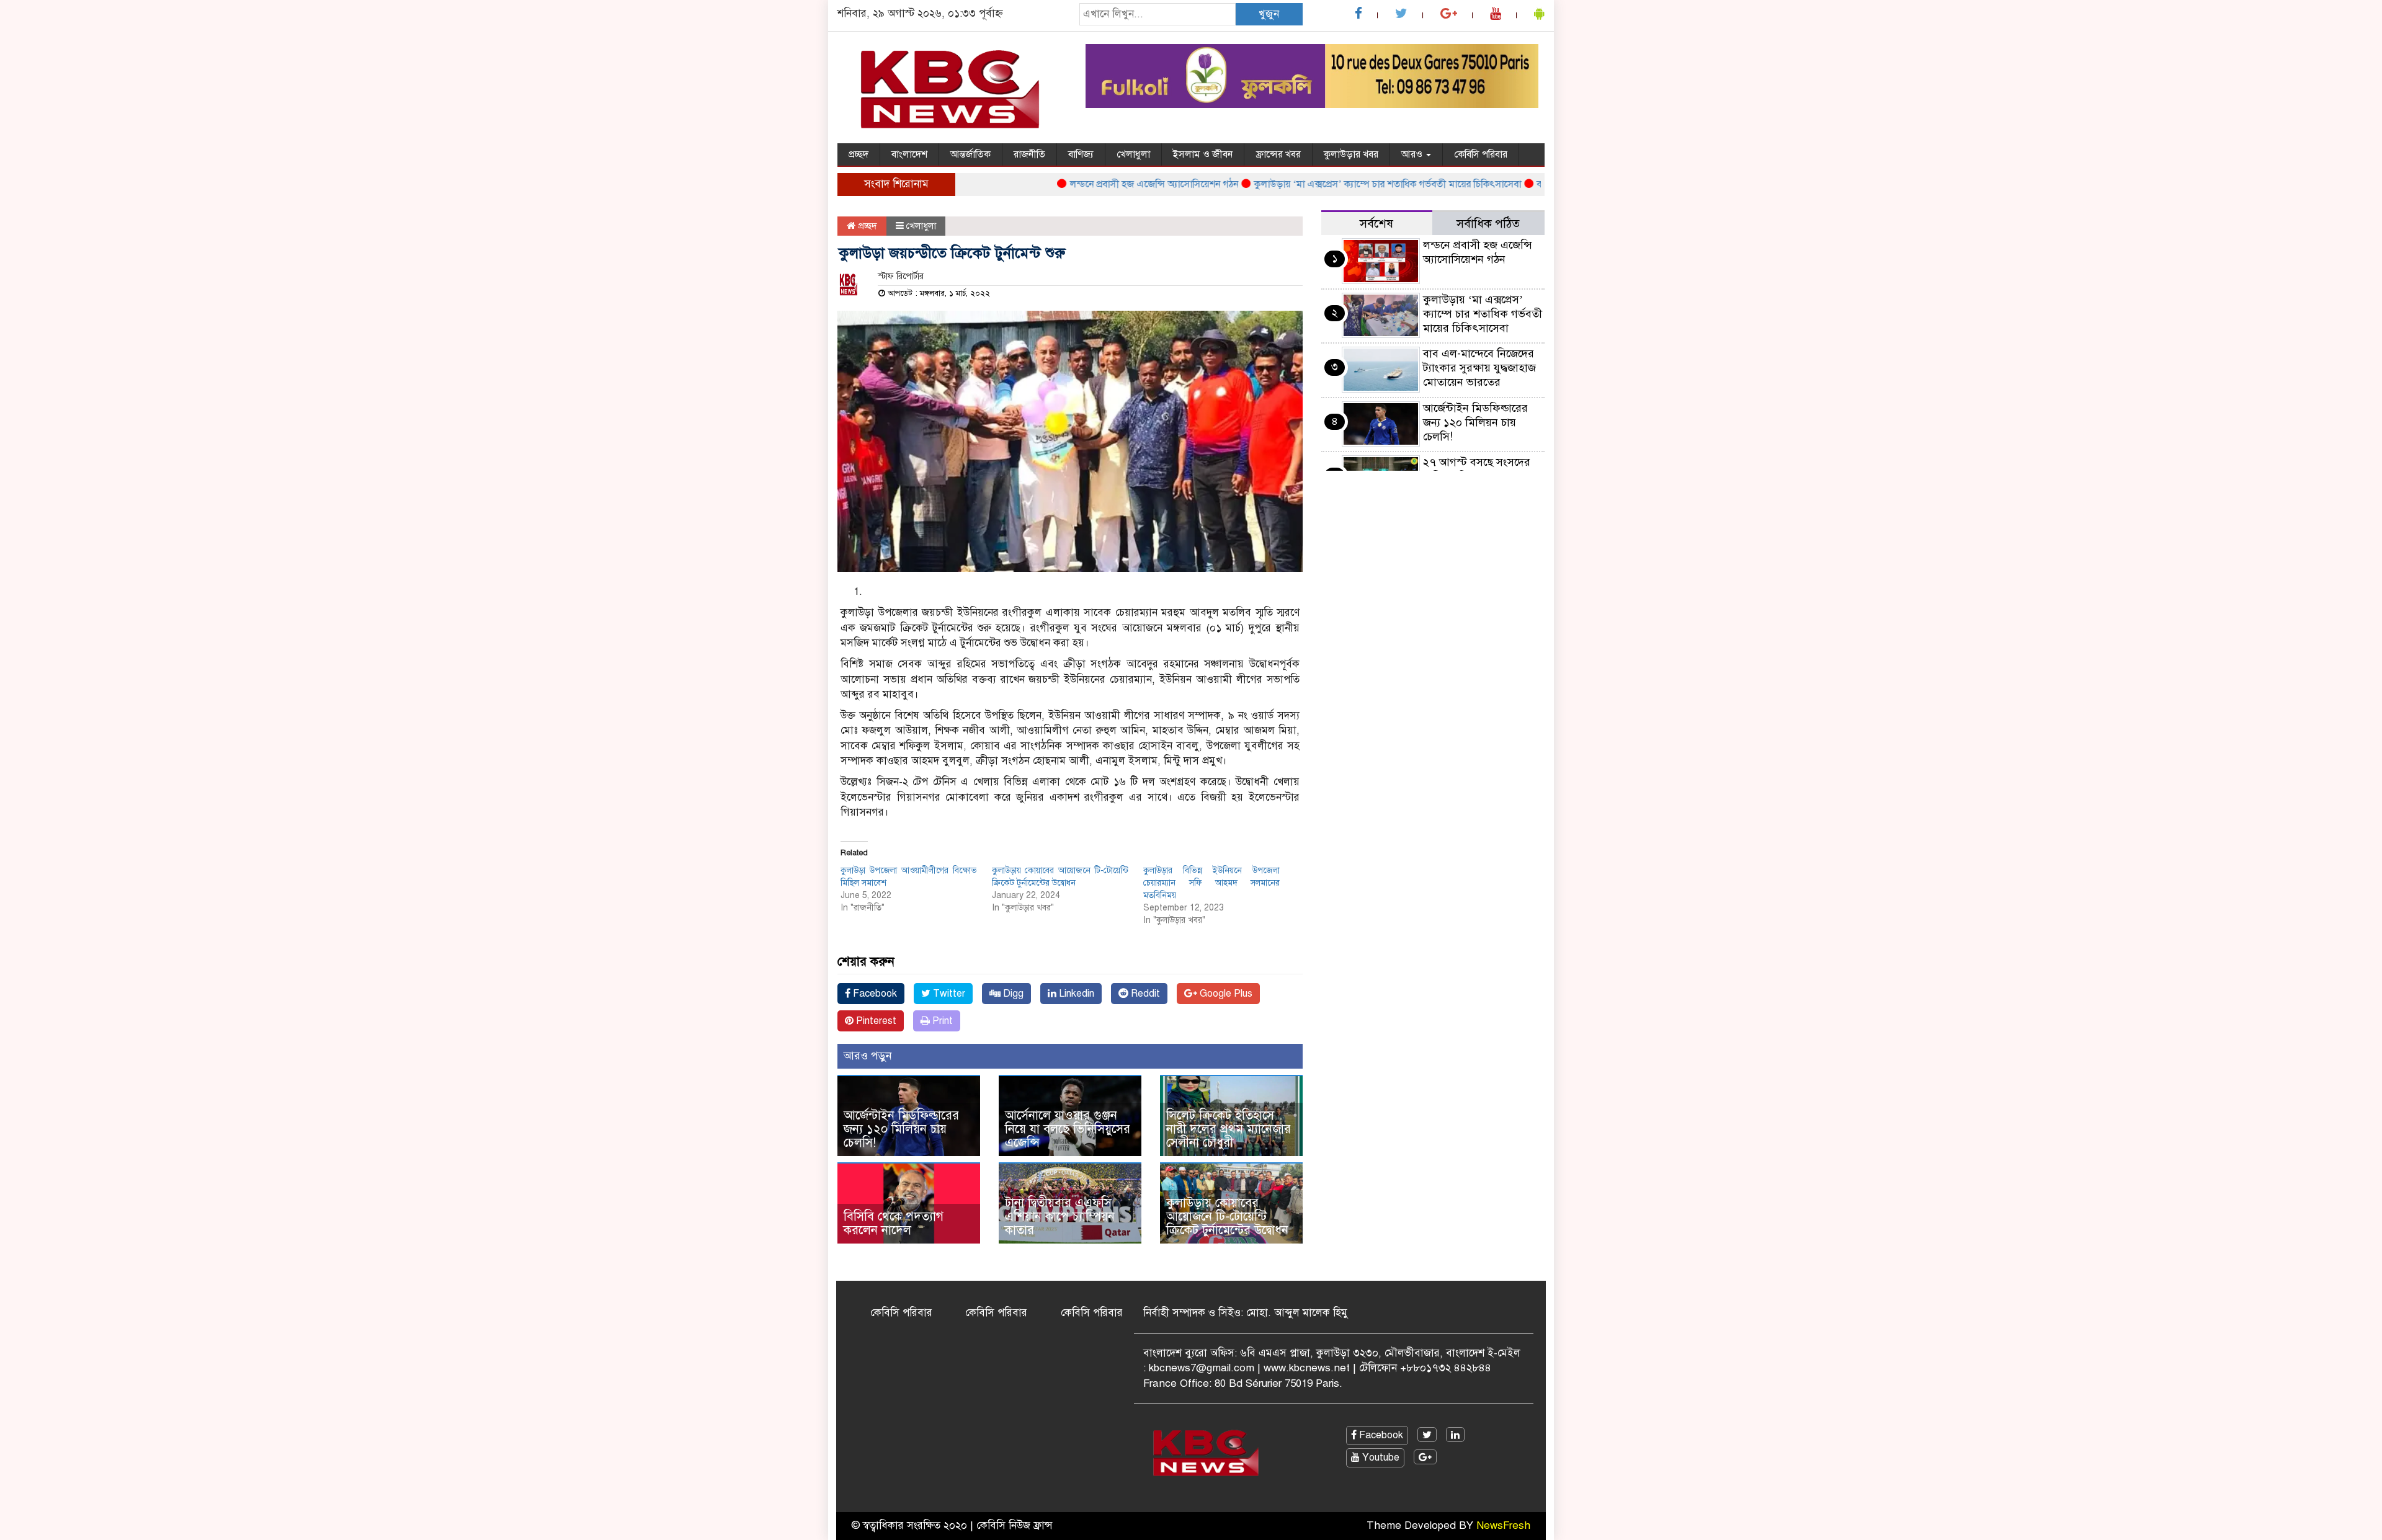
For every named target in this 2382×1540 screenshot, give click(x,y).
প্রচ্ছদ (859, 154)
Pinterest (875, 1021)
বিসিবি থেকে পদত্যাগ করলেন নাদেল (894, 1223)
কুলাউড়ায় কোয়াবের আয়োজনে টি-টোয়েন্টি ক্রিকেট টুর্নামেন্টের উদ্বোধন (1227, 1217)
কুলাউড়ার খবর (1351, 154)
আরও (1413, 154)
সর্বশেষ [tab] (1376, 224)
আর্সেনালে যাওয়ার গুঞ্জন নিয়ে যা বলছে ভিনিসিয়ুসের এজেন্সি (1068, 1129)
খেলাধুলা (1133, 154)
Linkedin (1075, 994)
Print (941, 1021)
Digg (1012, 994)
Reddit (1144, 994)
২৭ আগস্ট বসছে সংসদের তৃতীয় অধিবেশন (1477, 469)
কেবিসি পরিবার (1481, 154)
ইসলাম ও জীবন (1203, 154)
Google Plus (1225, 994)
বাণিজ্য (1081, 154)
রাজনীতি (1029, 154)
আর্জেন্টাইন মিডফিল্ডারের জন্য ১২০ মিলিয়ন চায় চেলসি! (901, 1129)
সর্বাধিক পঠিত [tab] (1488, 224)
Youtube (1380, 1458)
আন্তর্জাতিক (970, 154)
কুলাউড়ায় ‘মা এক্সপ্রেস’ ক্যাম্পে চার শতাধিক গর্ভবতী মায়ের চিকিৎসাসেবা (1345, 184)
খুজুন (1269, 14)
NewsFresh (1503, 1525)
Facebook (874, 994)
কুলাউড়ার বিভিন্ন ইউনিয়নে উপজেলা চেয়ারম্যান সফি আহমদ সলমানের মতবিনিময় (1211, 883)
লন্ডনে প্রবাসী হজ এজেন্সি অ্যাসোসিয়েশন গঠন (1111, 184)
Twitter (948, 994)
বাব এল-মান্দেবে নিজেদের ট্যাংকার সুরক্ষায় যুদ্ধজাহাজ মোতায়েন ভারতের (1479, 368)
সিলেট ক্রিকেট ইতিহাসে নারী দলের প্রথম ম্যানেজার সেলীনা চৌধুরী (1229, 1129)
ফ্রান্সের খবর (1278, 154)
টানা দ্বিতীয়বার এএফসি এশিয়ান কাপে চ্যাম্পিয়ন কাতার (1060, 1217)
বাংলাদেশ (909, 154)
